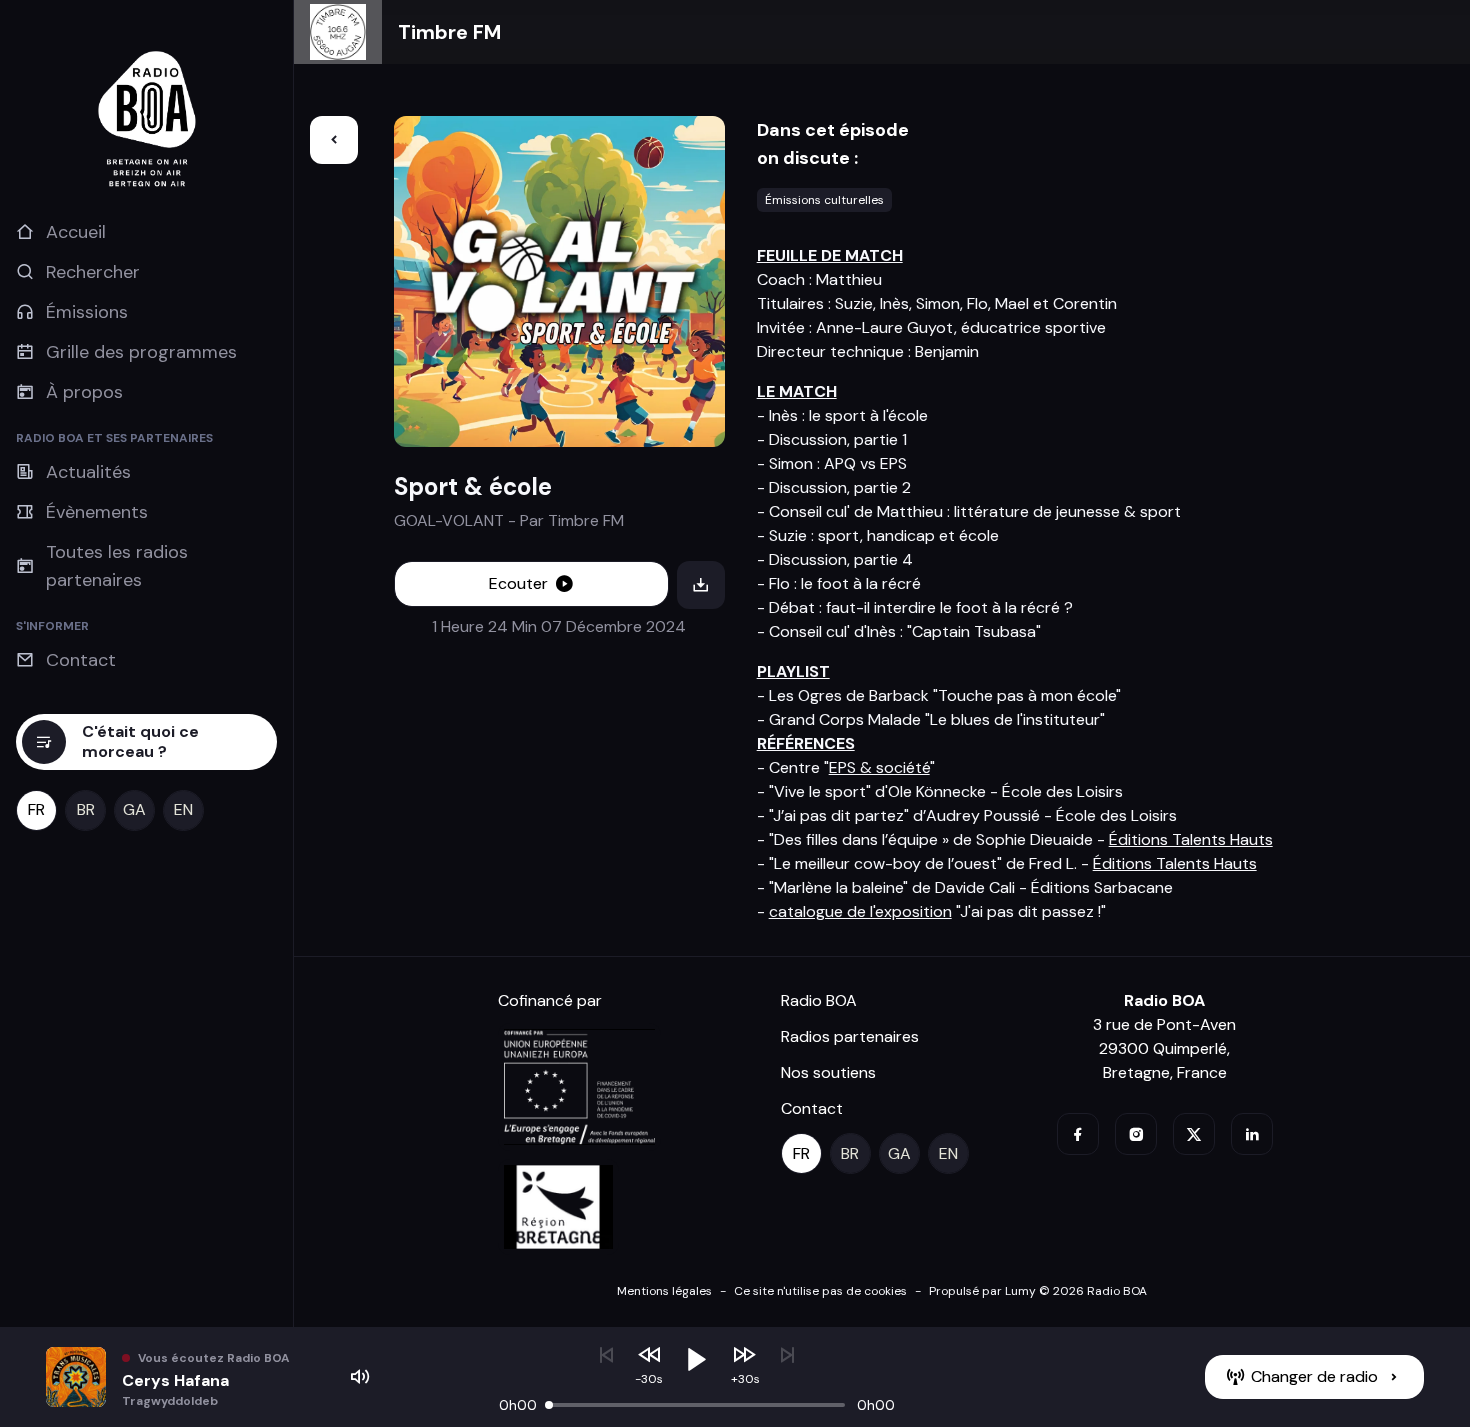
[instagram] (1136, 1134)
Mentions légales (664, 1291)
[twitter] (1194, 1134)
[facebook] (1078, 1134)
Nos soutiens (828, 1072)
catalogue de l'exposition (860, 911)
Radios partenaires (850, 1036)
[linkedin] (1252, 1134)
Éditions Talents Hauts (1191, 839)
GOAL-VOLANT (449, 520)
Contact (812, 1108)
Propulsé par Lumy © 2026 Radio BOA (1038, 1291)
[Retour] (334, 140)
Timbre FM (449, 32)
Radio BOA (819, 1000)
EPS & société (879, 767)
